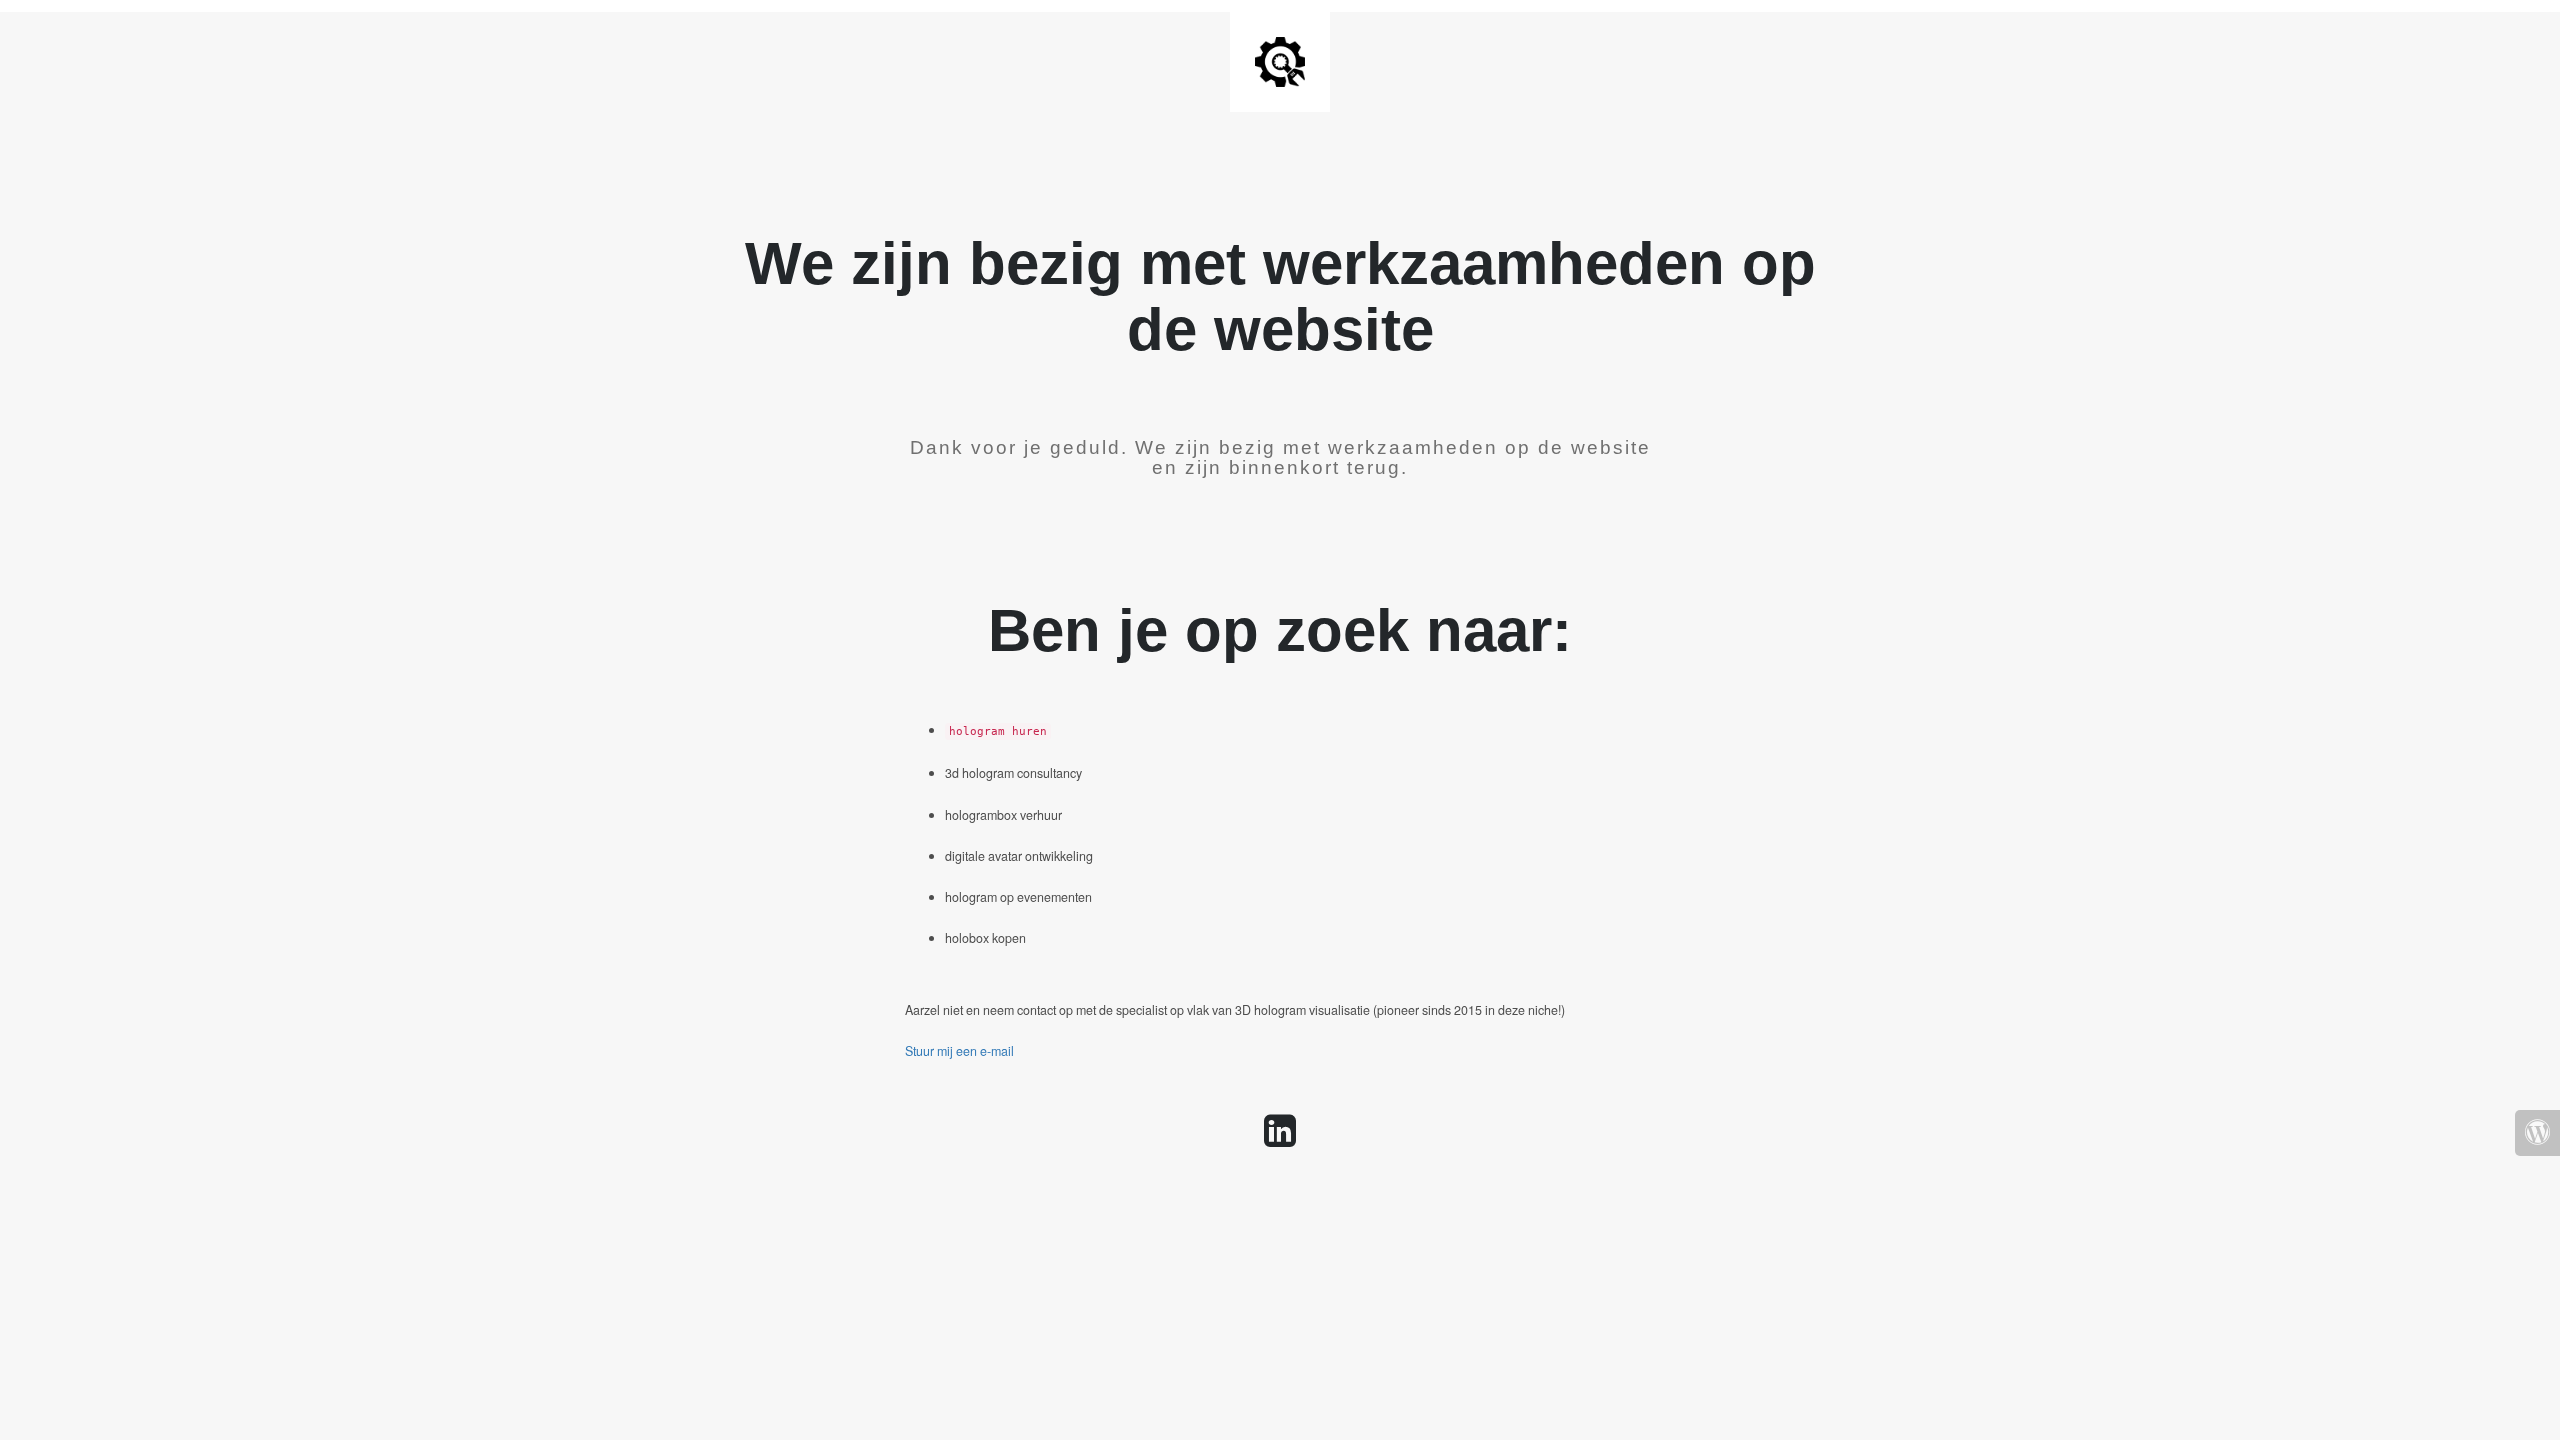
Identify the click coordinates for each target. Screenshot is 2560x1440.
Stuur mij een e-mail (959, 1051)
